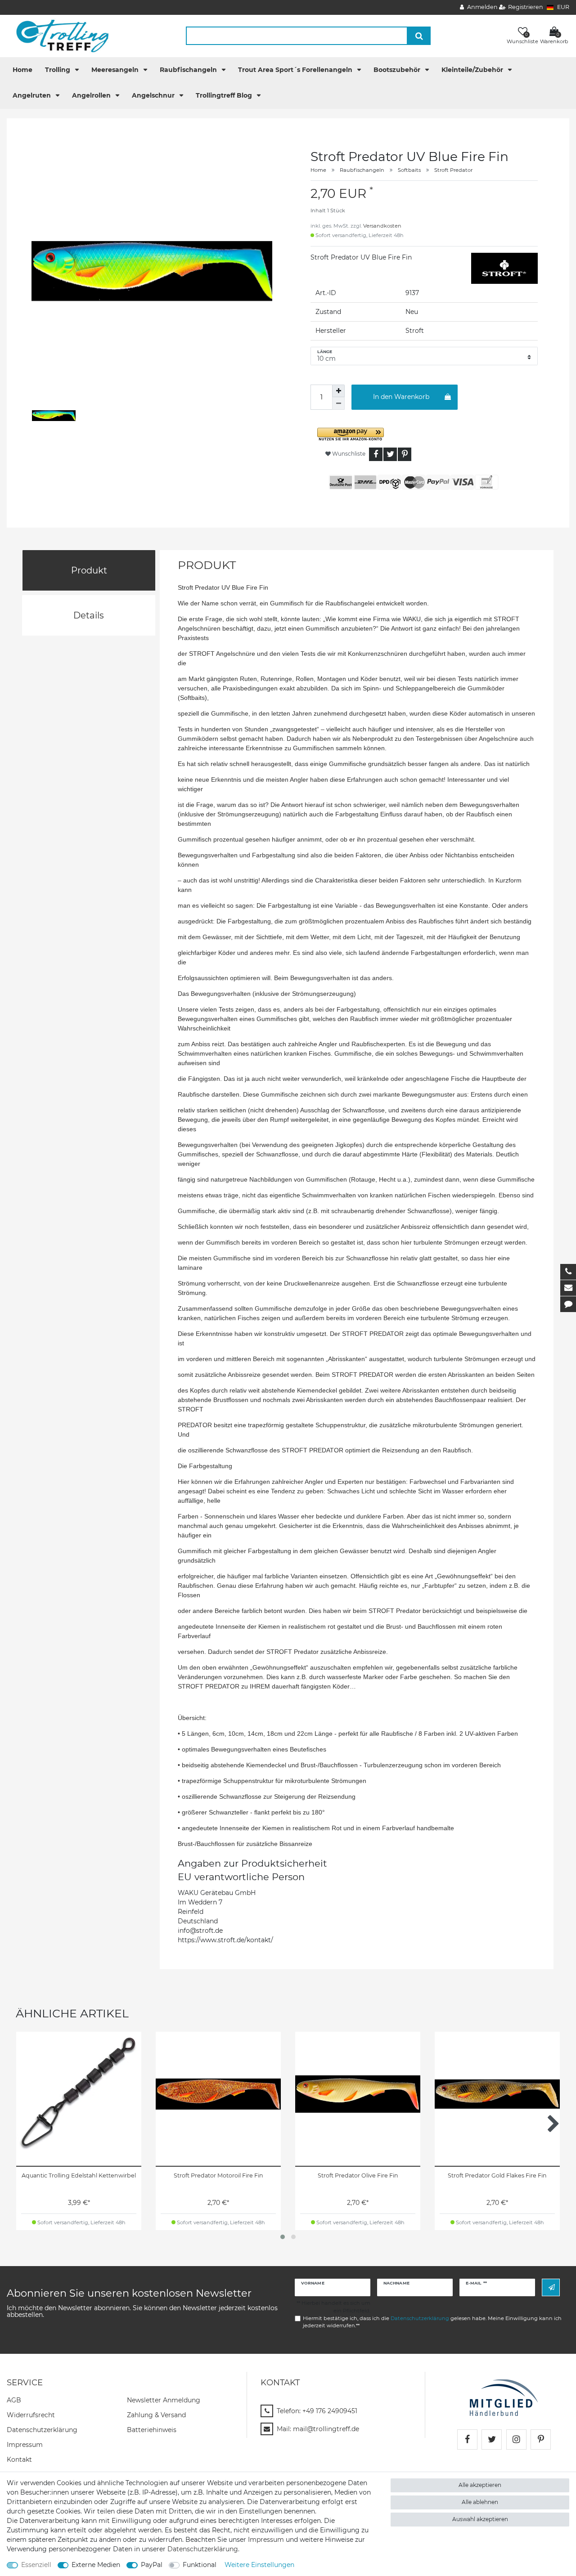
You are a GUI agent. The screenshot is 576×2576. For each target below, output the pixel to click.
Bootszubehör (398, 70)
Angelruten (33, 95)
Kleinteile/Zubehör (473, 70)
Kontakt (19, 2460)
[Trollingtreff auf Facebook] (467, 2439)
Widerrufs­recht (31, 2415)
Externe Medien (96, 2565)
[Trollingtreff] (58, 36)
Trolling (58, 70)
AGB (14, 2400)
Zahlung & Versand (156, 2415)
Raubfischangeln (189, 70)
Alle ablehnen (480, 2502)
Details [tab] (89, 615)
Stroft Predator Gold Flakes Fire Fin (497, 2175)
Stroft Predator (453, 170)
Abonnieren (551, 2287)
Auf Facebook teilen (376, 454)
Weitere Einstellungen (259, 2565)
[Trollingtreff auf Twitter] (492, 2439)
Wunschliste (348, 454)
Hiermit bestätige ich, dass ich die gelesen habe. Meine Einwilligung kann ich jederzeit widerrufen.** (432, 2322)
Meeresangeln (116, 70)
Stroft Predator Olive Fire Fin (358, 2175)
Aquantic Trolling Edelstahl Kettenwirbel (79, 2175)
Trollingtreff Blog (225, 95)
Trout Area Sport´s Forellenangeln (296, 70)
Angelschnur (154, 95)
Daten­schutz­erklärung (42, 2430)
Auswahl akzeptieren (480, 2519)
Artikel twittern (390, 454)
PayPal (152, 2565)
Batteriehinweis (152, 2430)
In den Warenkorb (401, 397)
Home (22, 70)
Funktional (200, 2565)
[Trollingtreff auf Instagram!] (516, 2439)
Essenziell (36, 2565)
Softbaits (409, 170)
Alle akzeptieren (480, 2485)
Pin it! (405, 454)
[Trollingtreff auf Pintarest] (541, 2439)
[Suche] (419, 36)
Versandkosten (382, 226)
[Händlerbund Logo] (504, 2397)
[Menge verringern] (338, 403)
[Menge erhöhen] (338, 391)
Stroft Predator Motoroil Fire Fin (218, 2175)
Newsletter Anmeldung (164, 2400)
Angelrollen (92, 95)
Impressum (25, 2445)
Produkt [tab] (89, 570)
